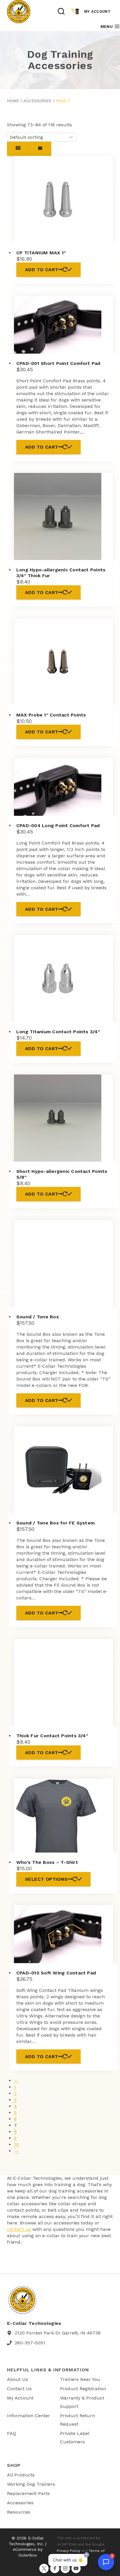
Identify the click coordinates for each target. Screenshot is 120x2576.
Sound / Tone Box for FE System (55, 1523)
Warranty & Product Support (82, 2402)
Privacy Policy (68, 2551)
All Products (21, 2475)
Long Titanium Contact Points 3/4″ (58, 1032)
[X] (44, 2568)
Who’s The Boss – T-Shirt (47, 1862)
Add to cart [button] (42, 270)
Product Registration (83, 2389)
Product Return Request (77, 2420)
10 (16, 2144)
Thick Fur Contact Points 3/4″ (52, 1736)
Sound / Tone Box (38, 1317)
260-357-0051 (30, 2343)
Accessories (37, 101)
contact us (19, 2229)
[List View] (40, 149)
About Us (17, 2379)
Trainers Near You (80, 2379)
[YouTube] (76, 2568)
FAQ (12, 2433)
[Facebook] (55, 2568)
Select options (46, 1879)
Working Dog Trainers (31, 2484)
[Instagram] (65, 2568)
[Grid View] (18, 149)
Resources (19, 2512)
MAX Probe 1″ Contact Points (51, 715)
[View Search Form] (61, 12)
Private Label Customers (75, 2438)
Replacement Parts (28, 2493)
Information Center (29, 2416)
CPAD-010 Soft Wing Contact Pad (56, 1973)
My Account (97, 11)
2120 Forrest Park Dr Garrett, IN (50, 2333)
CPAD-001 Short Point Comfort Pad (58, 363)
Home (13, 101)
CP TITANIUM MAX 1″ (41, 253)
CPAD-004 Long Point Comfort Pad (58, 826)
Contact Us (19, 2389)
